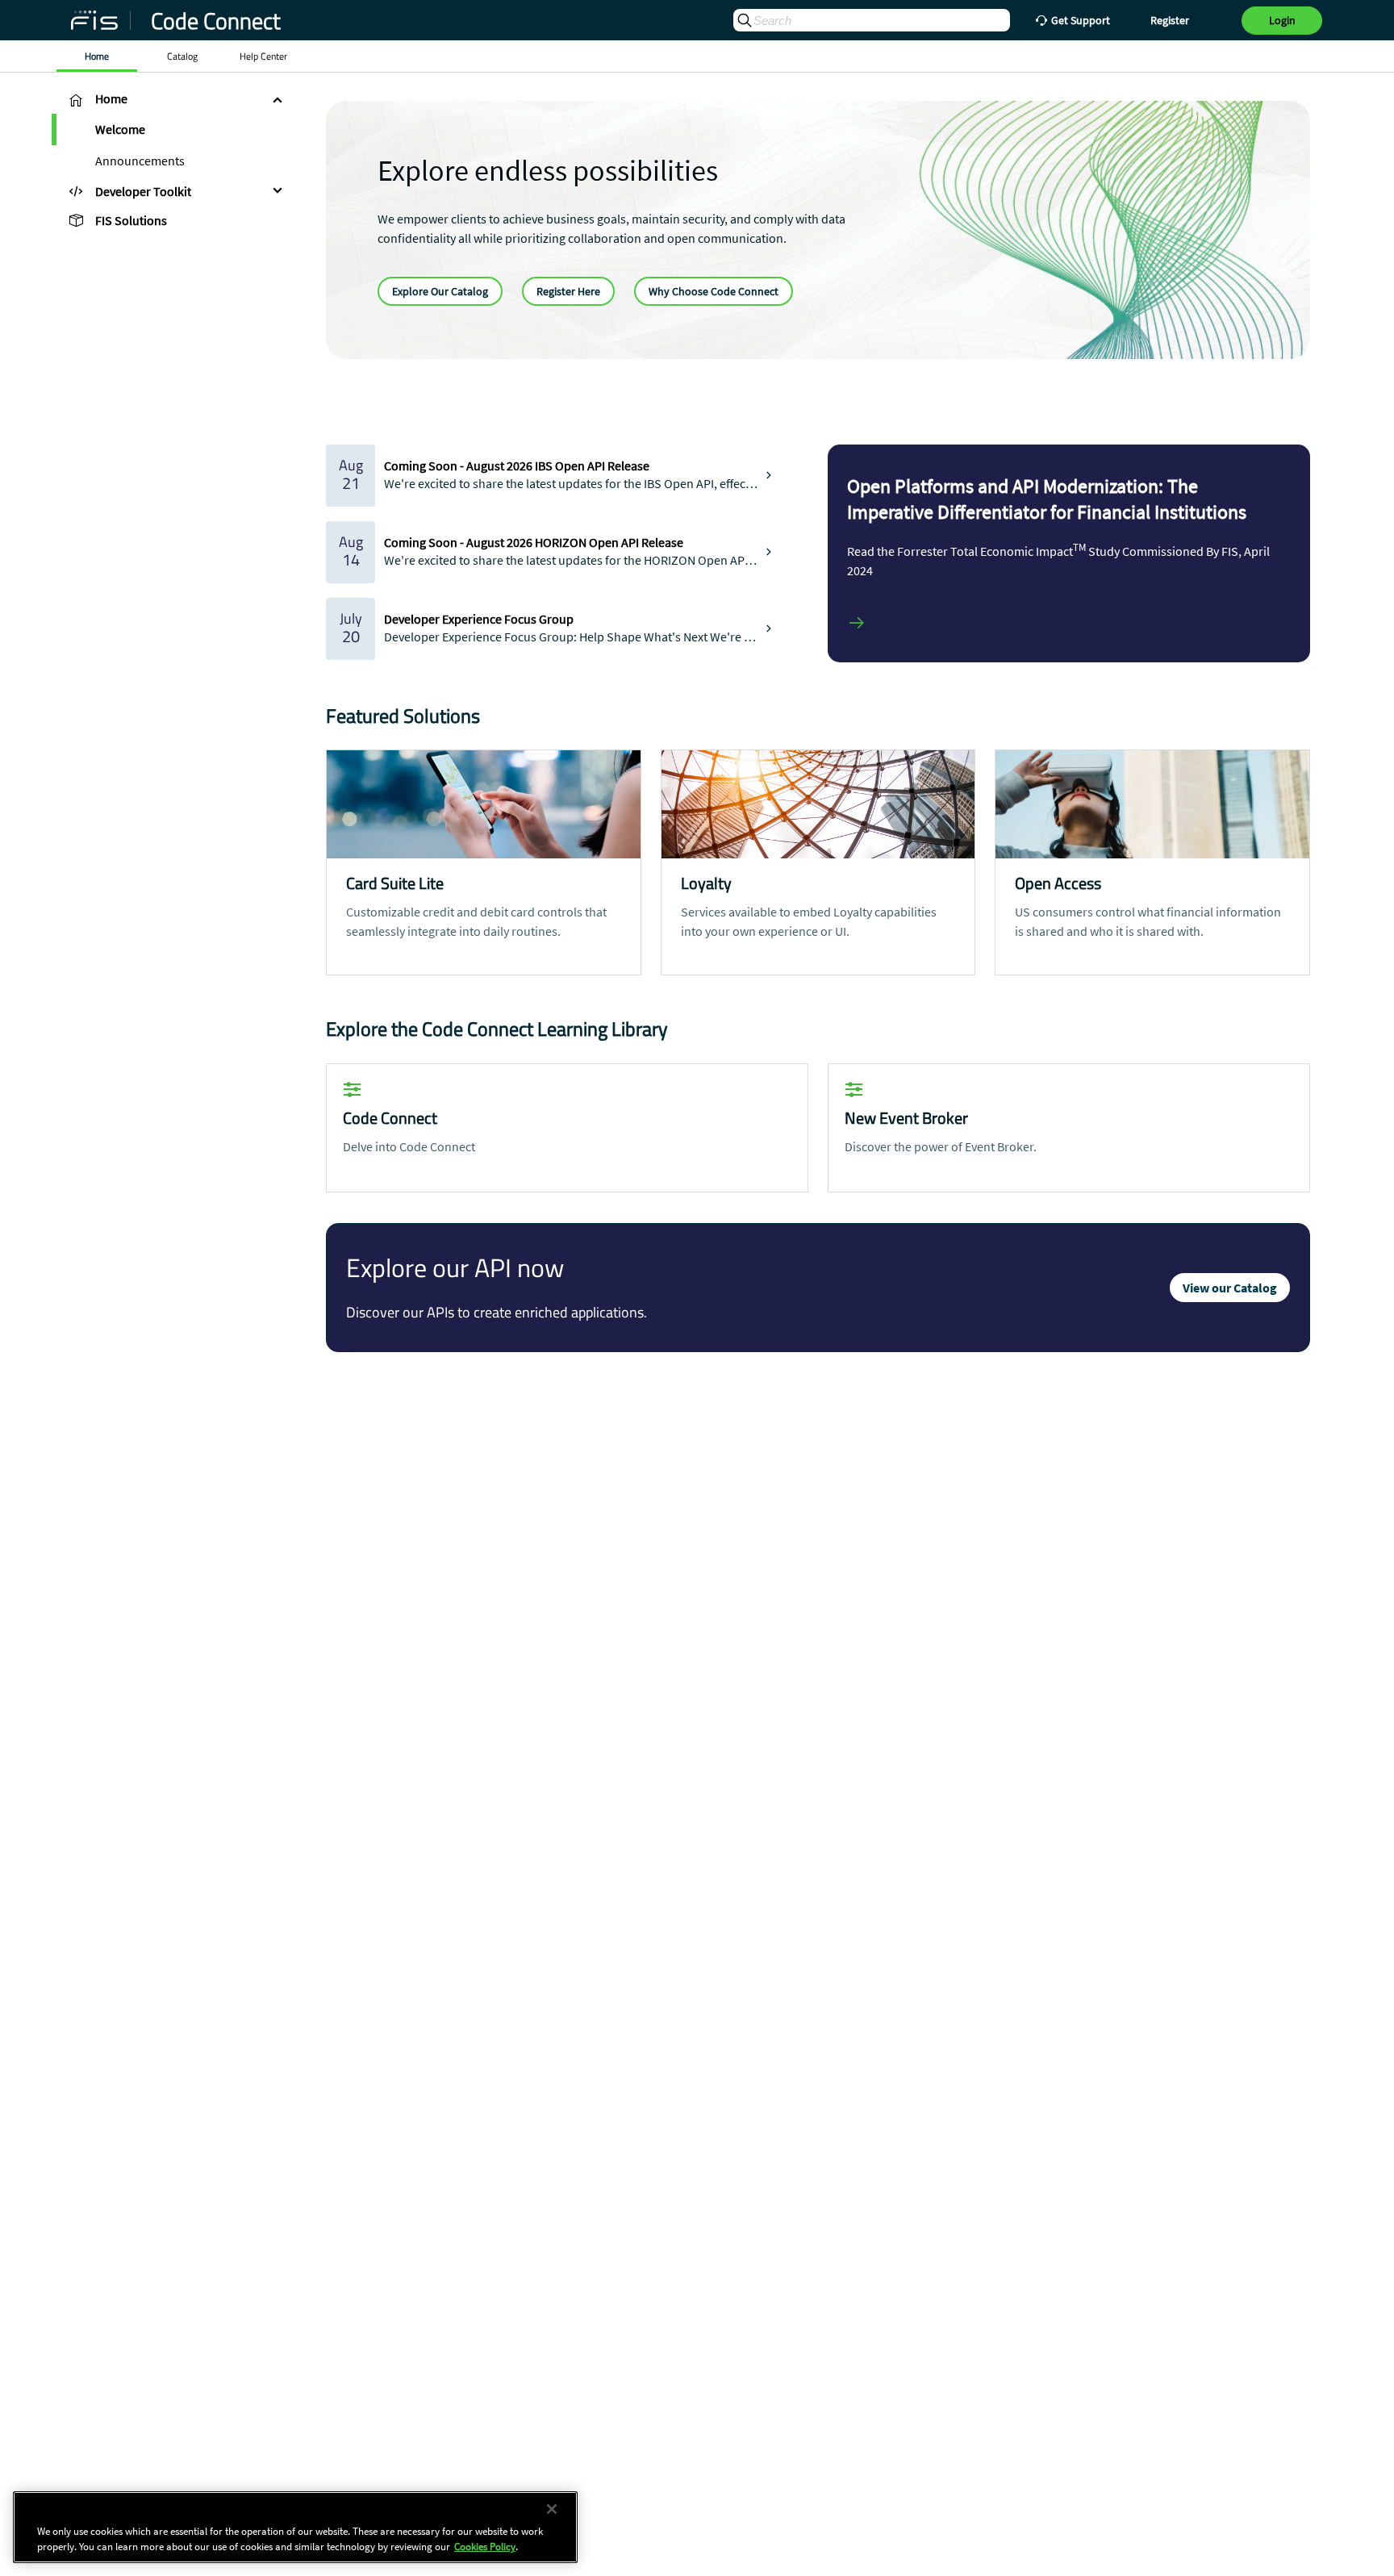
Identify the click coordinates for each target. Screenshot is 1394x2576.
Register (1170, 20)
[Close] (552, 2509)
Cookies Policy (485, 2547)
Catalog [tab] (182, 56)
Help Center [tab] (263, 56)
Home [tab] (97, 56)
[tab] (173, 99)
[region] (295, 2527)
